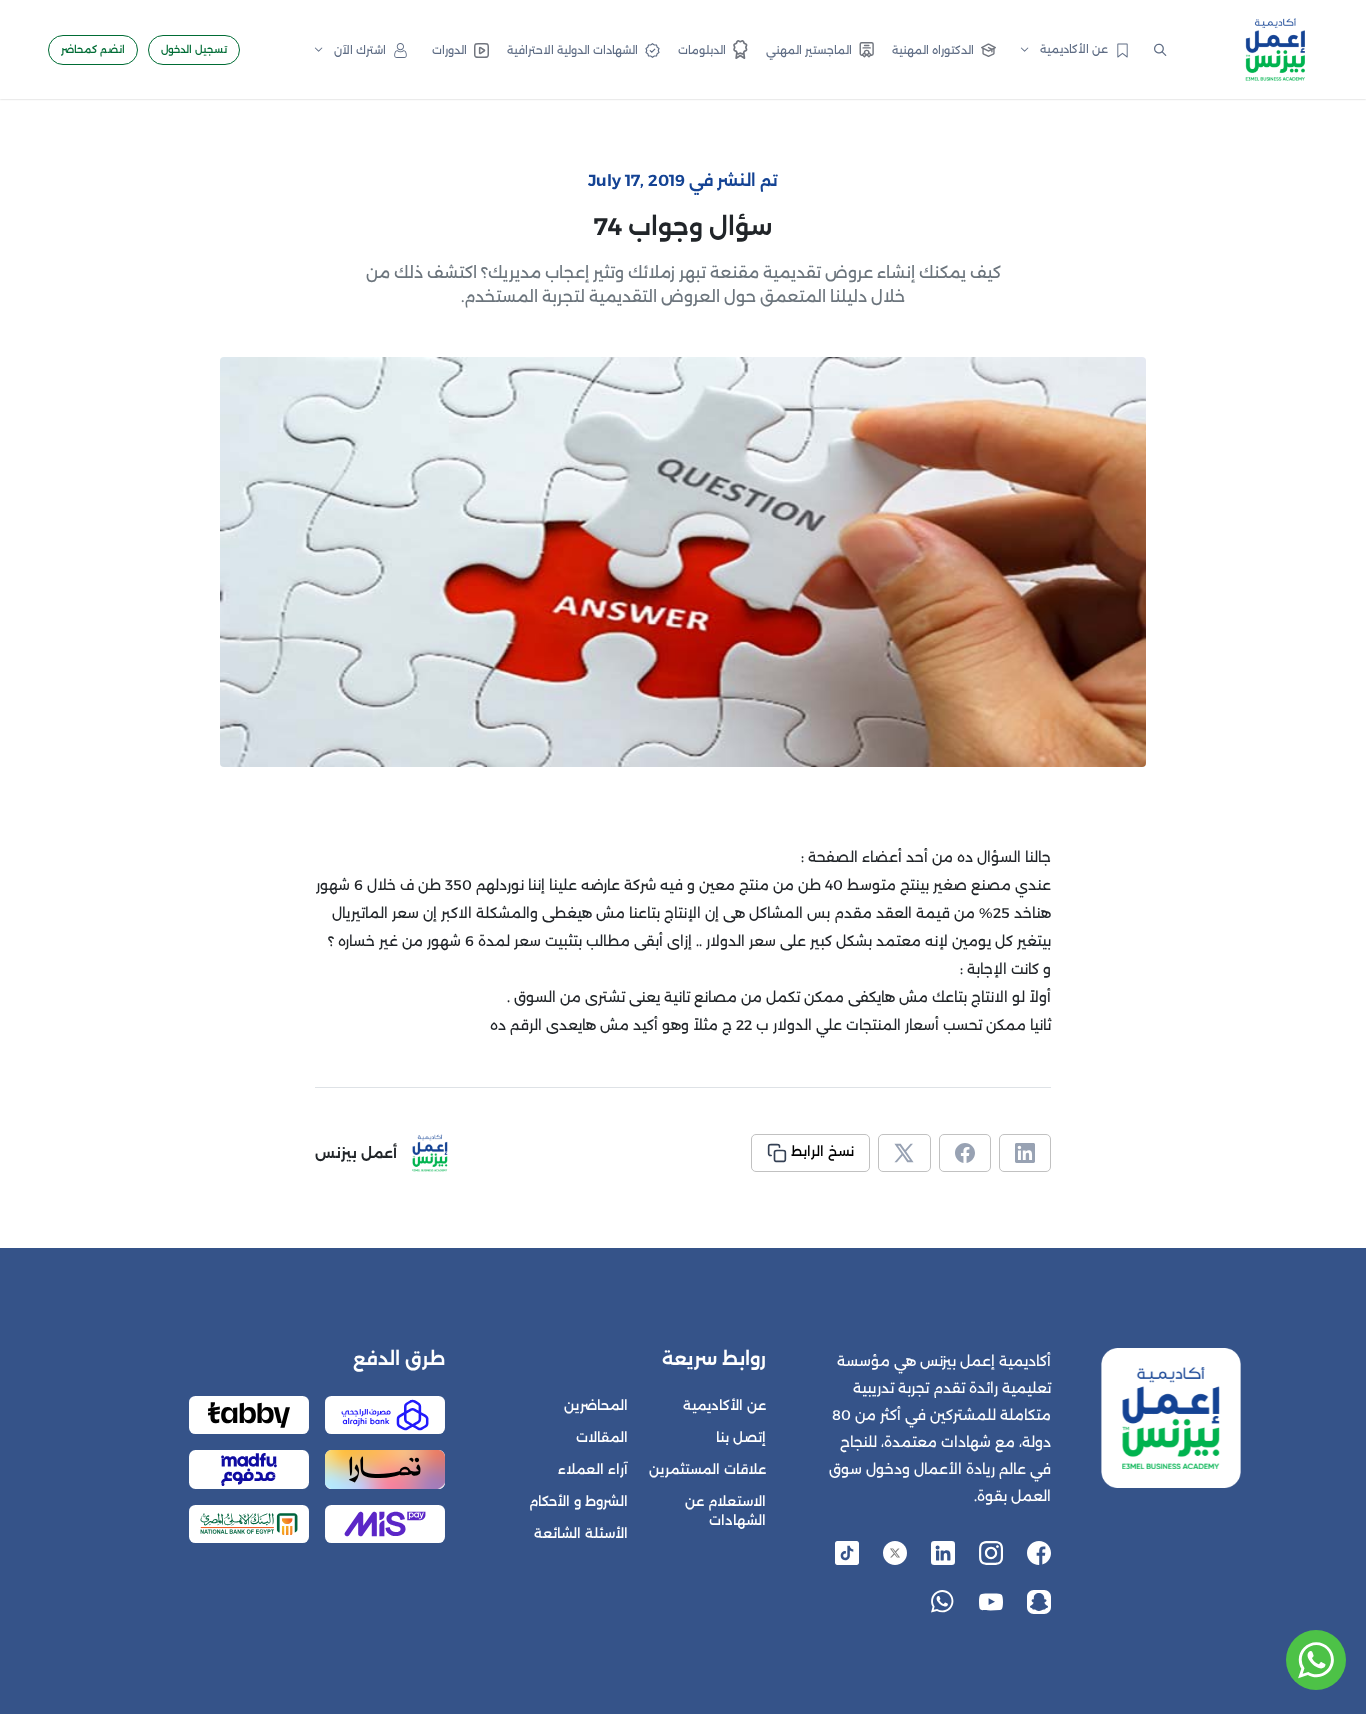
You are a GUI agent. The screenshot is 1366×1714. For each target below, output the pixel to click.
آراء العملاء (593, 1469)
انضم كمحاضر (93, 49)
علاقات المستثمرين (707, 1469)
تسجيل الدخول (194, 49)
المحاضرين (596, 1405)
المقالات (602, 1437)
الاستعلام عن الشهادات (725, 1511)
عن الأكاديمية (724, 1405)
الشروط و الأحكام (578, 1501)
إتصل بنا (741, 1437)
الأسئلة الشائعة (581, 1533)
